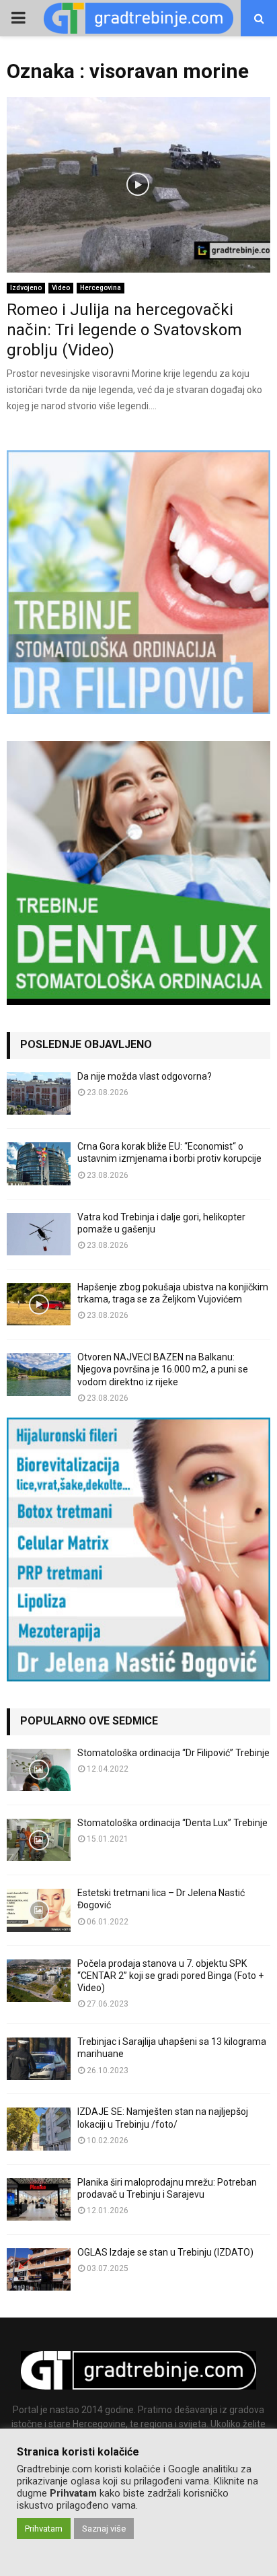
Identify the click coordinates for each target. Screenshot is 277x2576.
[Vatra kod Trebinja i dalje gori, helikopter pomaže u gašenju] (39, 1234)
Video (61, 288)
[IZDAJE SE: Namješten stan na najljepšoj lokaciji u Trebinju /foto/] (39, 2129)
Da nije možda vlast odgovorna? (145, 1076)
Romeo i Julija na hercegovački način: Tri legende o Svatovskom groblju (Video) (124, 330)
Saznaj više (104, 2529)
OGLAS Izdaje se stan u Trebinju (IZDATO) (165, 2252)
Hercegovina (101, 288)
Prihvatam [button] (44, 2529)
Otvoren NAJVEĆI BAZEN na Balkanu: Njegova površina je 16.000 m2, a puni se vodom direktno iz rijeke (163, 1369)
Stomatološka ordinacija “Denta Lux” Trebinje (172, 1823)
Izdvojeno (26, 288)
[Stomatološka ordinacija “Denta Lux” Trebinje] (39, 1840)
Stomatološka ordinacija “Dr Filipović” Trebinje (173, 1753)
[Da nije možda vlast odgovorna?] (39, 1093)
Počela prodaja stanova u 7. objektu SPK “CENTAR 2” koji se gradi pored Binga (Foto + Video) (170, 1976)
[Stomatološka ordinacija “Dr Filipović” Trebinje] (39, 1770)
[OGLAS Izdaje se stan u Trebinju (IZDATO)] (39, 2269)
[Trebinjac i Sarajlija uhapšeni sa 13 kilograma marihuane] (39, 2059)
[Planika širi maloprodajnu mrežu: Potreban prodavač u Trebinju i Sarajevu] (39, 2199)
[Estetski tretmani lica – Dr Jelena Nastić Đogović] (39, 1910)
